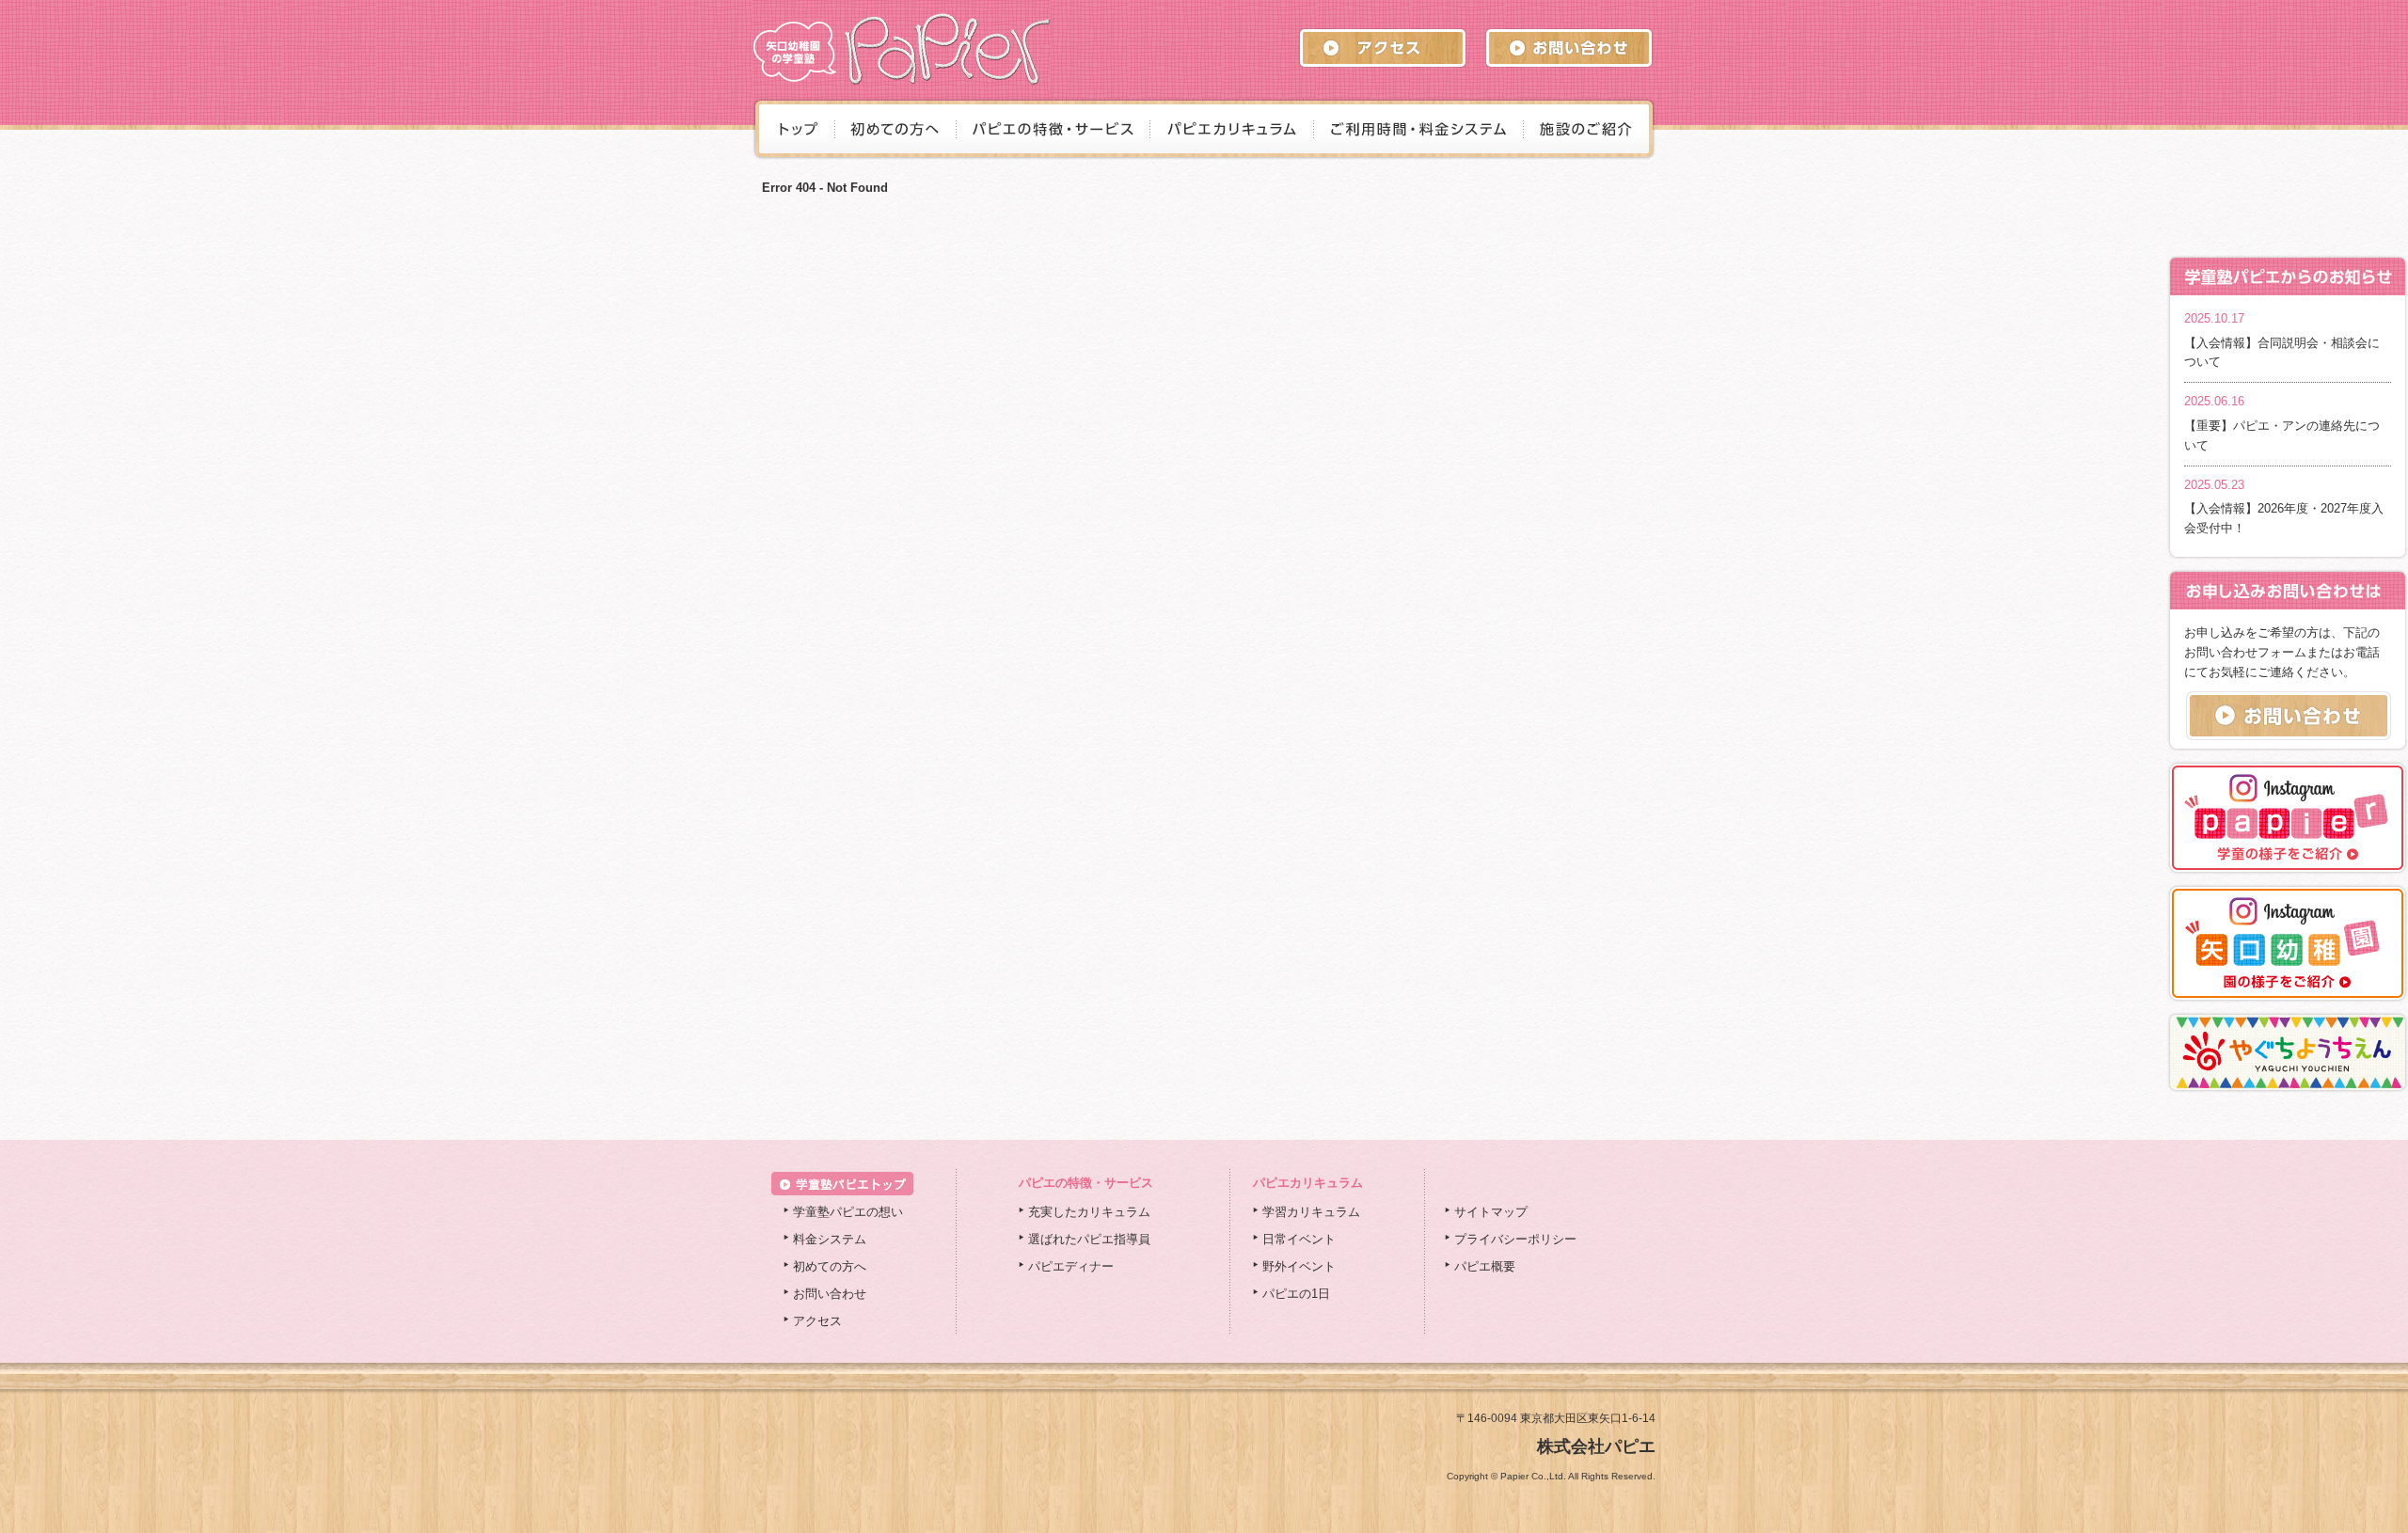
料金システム (830, 1239)
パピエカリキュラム (1308, 1183)
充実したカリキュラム (1089, 1212)
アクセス (817, 1321)
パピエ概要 (1485, 1266)
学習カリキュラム (1311, 1212)
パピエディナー (1071, 1266)
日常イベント (1299, 1239)
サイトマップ (1491, 1212)
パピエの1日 (1296, 1294)
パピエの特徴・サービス (1086, 1183)
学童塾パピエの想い (848, 1212)
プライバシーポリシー (1515, 1239)
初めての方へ (830, 1266)
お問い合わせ (830, 1294)
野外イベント (1299, 1266)
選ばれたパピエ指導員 (1089, 1239)
